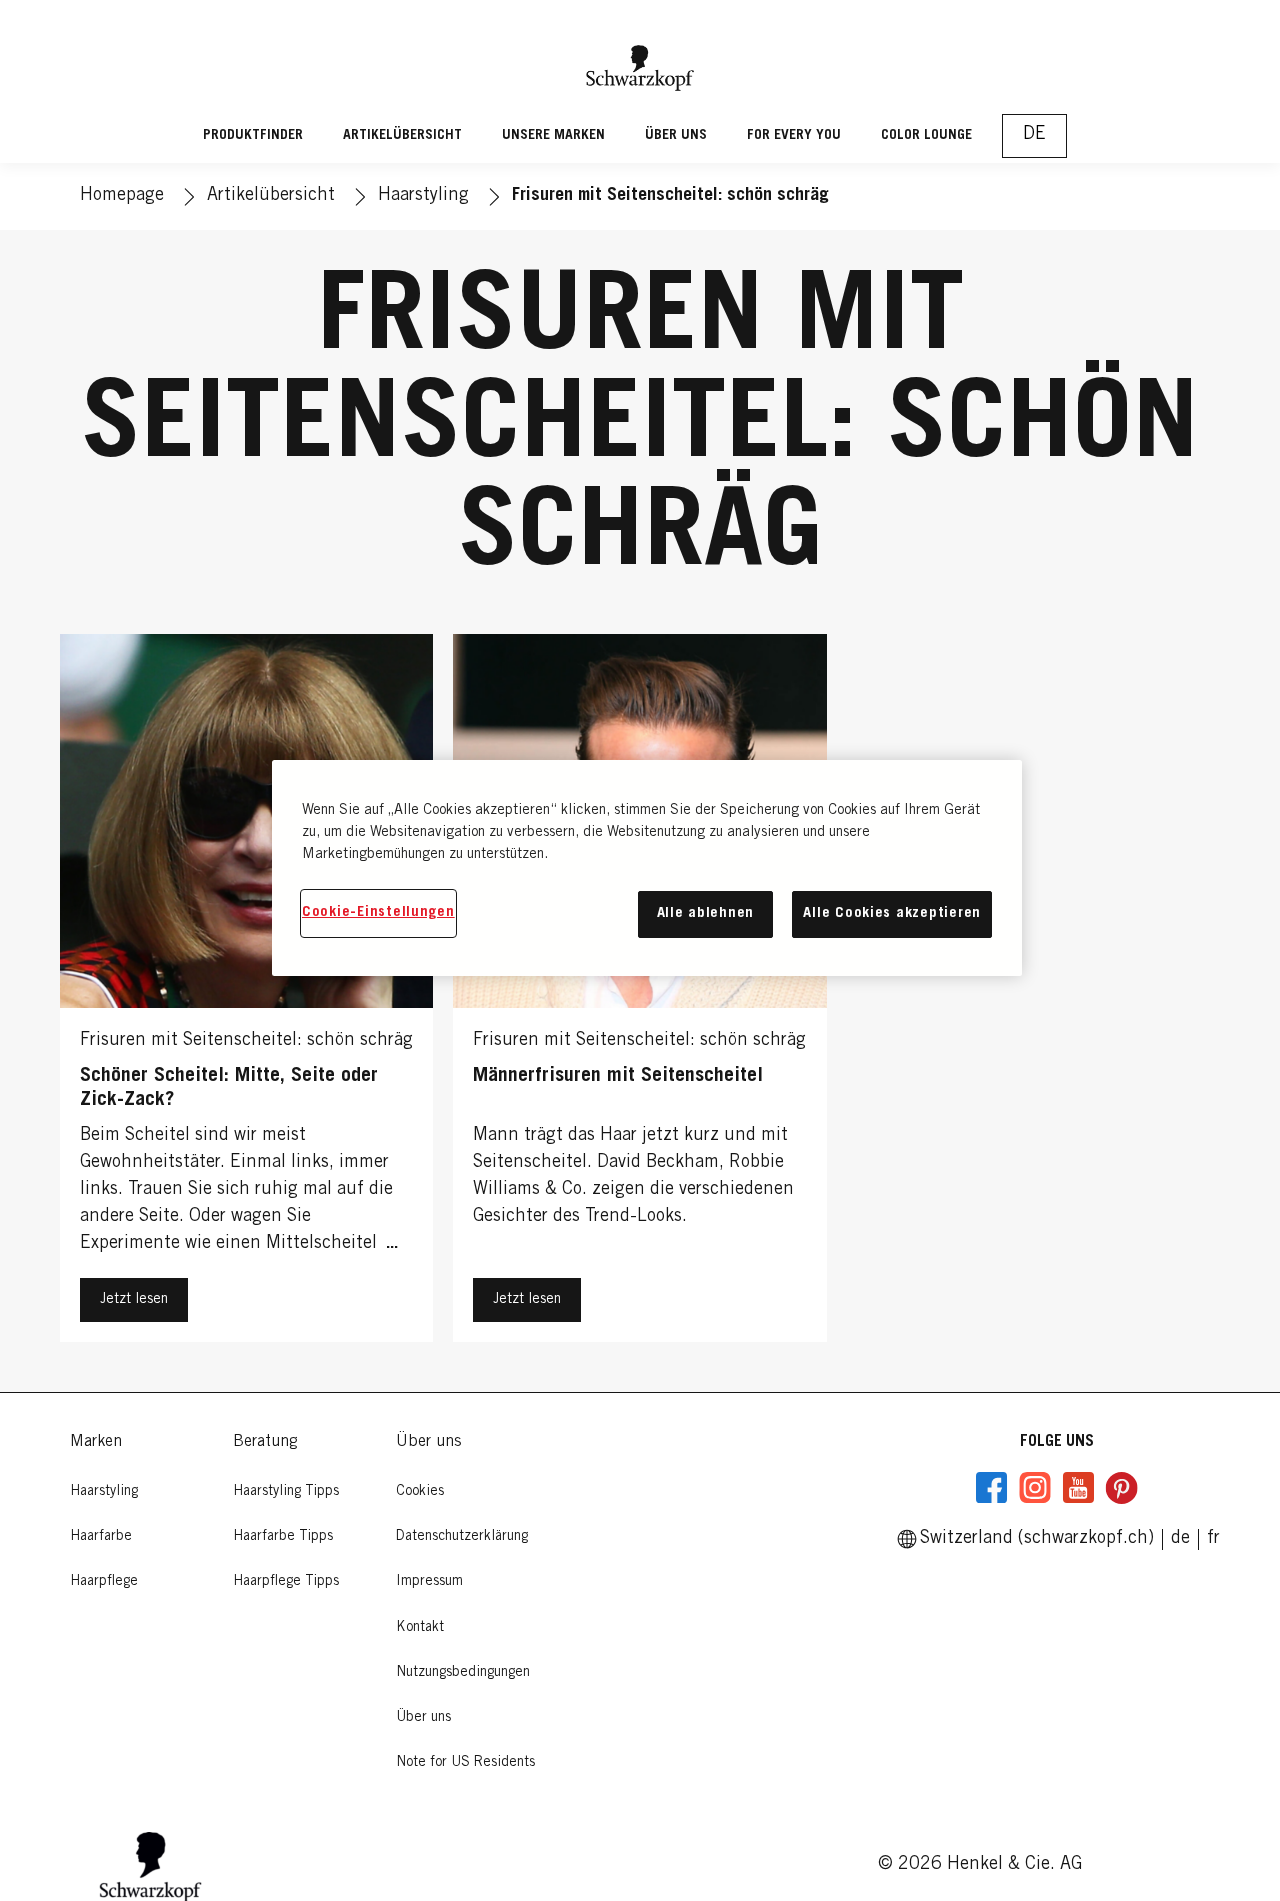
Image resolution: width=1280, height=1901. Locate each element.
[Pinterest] (1121, 1488)
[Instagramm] (1035, 1488)
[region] (647, 867)
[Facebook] (992, 1488)
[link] (1213, 1539)
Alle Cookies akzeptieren (892, 913)
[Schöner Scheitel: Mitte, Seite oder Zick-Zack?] (246, 993)
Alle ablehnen (706, 913)
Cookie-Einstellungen (378, 912)
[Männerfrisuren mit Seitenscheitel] (639, 993)
